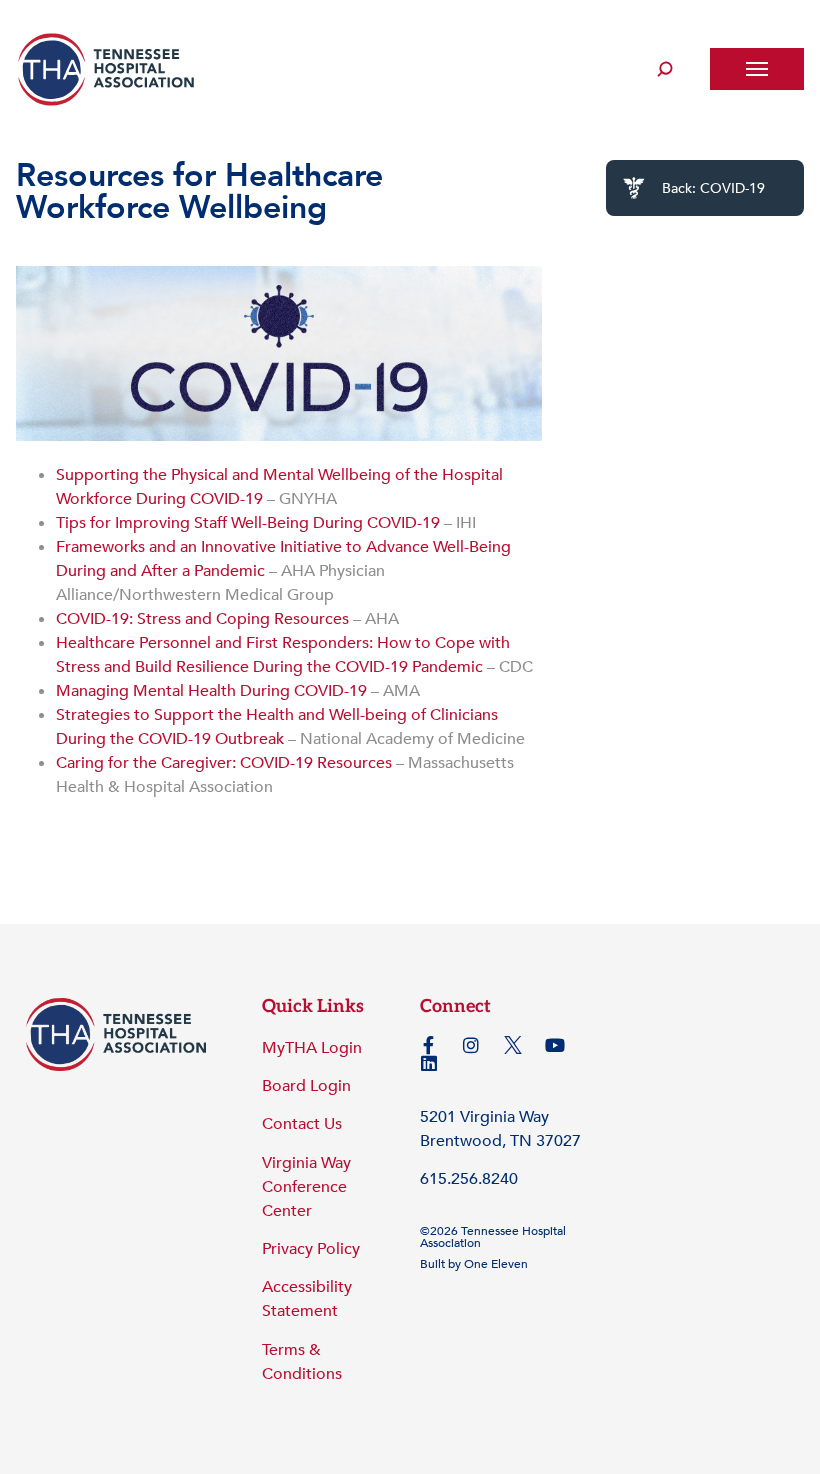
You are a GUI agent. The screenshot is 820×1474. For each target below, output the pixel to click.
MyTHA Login (312, 1048)
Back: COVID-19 (713, 188)
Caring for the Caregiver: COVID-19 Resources (224, 763)
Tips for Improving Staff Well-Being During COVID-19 (248, 523)
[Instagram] (471, 1045)
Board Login (306, 1086)
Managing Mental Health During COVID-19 (211, 691)
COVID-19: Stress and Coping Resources (202, 619)
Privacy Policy (311, 1249)
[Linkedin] (429, 1063)
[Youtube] (555, 1045)
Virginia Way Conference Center (306, 1187)
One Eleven (496, 1264)
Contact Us (302, 1124)
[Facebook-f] (429, 1045)
